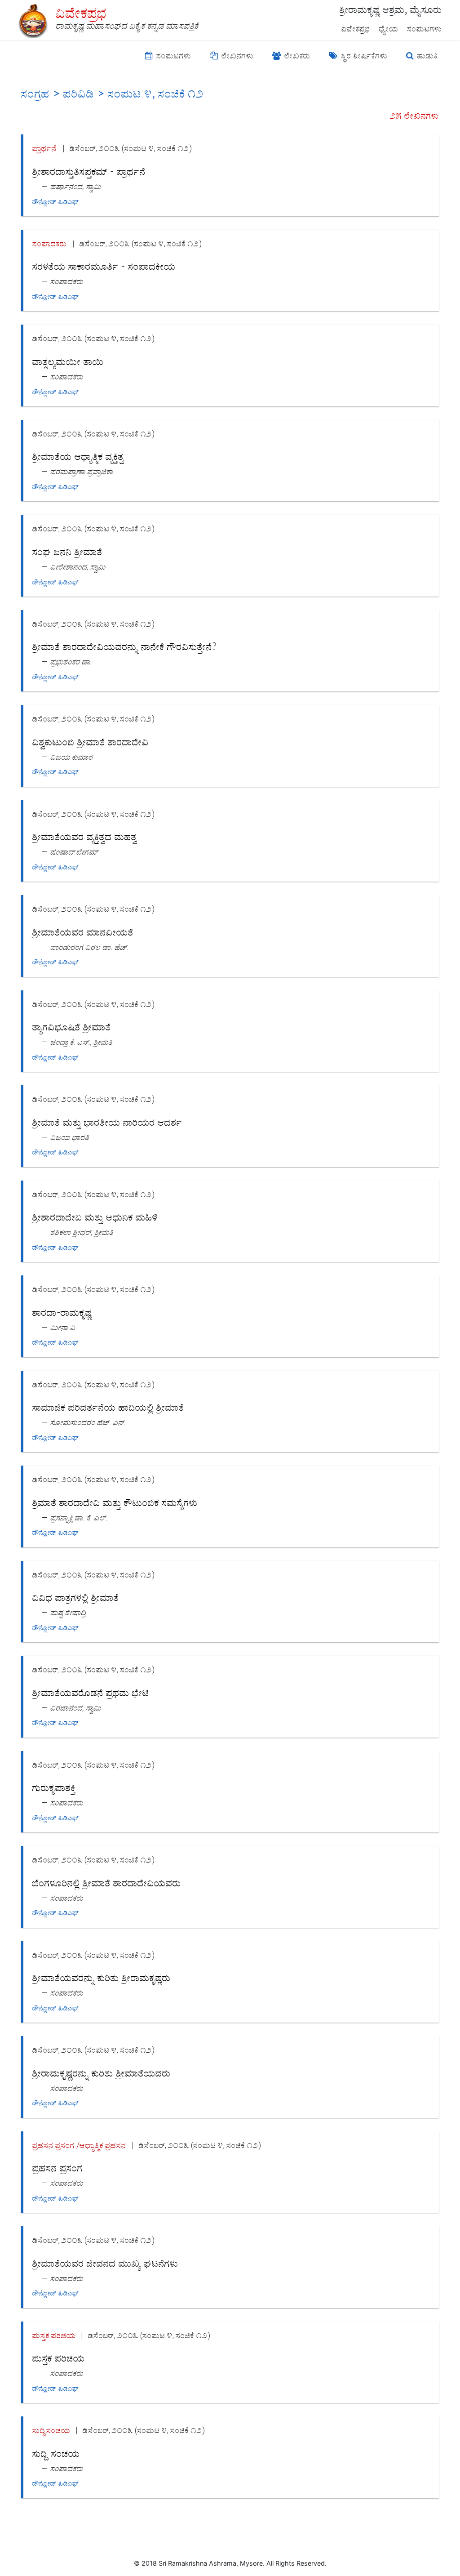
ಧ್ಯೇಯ (389, 29)
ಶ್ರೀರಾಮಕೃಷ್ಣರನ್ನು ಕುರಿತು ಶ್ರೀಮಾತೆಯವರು (102, 2073)
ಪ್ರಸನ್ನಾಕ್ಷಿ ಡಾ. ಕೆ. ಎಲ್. (79, 1518)
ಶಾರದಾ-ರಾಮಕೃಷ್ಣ (62, 1313)
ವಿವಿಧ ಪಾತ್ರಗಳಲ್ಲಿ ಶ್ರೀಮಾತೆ (76, 1598)
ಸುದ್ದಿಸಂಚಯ (51, 2430)
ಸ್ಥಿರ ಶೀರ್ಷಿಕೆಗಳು (363, 56)
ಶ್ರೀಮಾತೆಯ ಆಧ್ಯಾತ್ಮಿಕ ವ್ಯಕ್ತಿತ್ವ (78, 457)
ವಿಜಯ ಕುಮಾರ (72, 757)
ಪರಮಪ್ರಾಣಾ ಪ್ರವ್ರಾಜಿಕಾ (82, 471)
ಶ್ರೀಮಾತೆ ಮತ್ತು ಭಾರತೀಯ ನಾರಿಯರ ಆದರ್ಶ (107, 1123)
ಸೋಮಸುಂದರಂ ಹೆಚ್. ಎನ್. (88, 1422)
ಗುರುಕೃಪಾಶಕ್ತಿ (54, 1788)
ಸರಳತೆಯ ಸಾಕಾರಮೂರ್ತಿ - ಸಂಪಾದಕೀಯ (104, 267)
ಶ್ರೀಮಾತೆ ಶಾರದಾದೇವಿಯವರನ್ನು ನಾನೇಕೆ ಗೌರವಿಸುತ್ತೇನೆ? (124, 647)
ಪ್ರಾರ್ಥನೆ (45, 148)
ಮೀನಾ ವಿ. (64, 1327)
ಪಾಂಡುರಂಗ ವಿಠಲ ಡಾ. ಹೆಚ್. (89, 947)
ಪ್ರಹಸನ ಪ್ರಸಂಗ (57, 2168)
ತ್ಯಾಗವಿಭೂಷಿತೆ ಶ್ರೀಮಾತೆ (72, 1027)
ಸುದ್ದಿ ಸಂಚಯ (56, 2454)
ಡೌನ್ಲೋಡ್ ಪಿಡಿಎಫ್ (55, 202)
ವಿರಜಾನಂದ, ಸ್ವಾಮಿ (76, 1708)
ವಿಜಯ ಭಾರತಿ (70, 1137)
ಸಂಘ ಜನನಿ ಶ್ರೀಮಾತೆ (67, 552)
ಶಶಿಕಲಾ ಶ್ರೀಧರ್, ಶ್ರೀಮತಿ (82, 1232)
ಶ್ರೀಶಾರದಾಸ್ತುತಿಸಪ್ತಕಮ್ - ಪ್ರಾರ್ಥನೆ (89, 172)
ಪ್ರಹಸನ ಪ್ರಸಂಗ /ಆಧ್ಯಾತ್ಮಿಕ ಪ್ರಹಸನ (79, 2145)
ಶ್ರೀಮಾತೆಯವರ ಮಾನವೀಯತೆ (83, 932)
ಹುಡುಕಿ (426, 56)
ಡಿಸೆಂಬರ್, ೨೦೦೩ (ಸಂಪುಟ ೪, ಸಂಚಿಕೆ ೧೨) (131, 148)
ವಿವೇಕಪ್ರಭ (356, 29)
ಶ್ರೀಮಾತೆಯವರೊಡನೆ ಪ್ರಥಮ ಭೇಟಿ (91, 1693)
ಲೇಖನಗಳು (237, 56)
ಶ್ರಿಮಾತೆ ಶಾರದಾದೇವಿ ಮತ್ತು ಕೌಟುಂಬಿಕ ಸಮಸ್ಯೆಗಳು (115, 1503)
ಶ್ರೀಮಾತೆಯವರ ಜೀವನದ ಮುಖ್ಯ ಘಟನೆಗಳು (105, 2264)
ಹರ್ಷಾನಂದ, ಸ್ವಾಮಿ (76, 186)
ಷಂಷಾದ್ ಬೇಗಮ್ (74, 852)
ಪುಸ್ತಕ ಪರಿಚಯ (54, 2335)
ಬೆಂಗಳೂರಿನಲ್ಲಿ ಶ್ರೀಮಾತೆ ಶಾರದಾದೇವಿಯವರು (107, 1883)
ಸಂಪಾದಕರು (50, 243)
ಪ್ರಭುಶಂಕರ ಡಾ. (71, 662)
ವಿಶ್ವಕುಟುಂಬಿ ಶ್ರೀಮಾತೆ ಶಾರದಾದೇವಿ (91, 742)
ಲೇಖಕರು (296, 56)
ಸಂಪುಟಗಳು (425, 29)
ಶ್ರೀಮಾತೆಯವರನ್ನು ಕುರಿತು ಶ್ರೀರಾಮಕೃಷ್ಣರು (102, 1978)
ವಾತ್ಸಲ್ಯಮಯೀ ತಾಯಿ (68, 362)
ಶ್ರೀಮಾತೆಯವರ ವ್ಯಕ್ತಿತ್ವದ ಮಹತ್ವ (85, 837)
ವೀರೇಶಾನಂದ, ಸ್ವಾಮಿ (78, 567)
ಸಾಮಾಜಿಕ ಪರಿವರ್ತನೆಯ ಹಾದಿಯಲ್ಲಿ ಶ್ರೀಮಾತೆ (108, 1408)
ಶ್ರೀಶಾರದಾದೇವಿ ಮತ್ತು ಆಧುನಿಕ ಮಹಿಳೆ (95, 1217)
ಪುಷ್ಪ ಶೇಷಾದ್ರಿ (68, 1612)
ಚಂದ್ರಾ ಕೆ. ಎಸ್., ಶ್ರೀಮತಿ (82, 1042)
